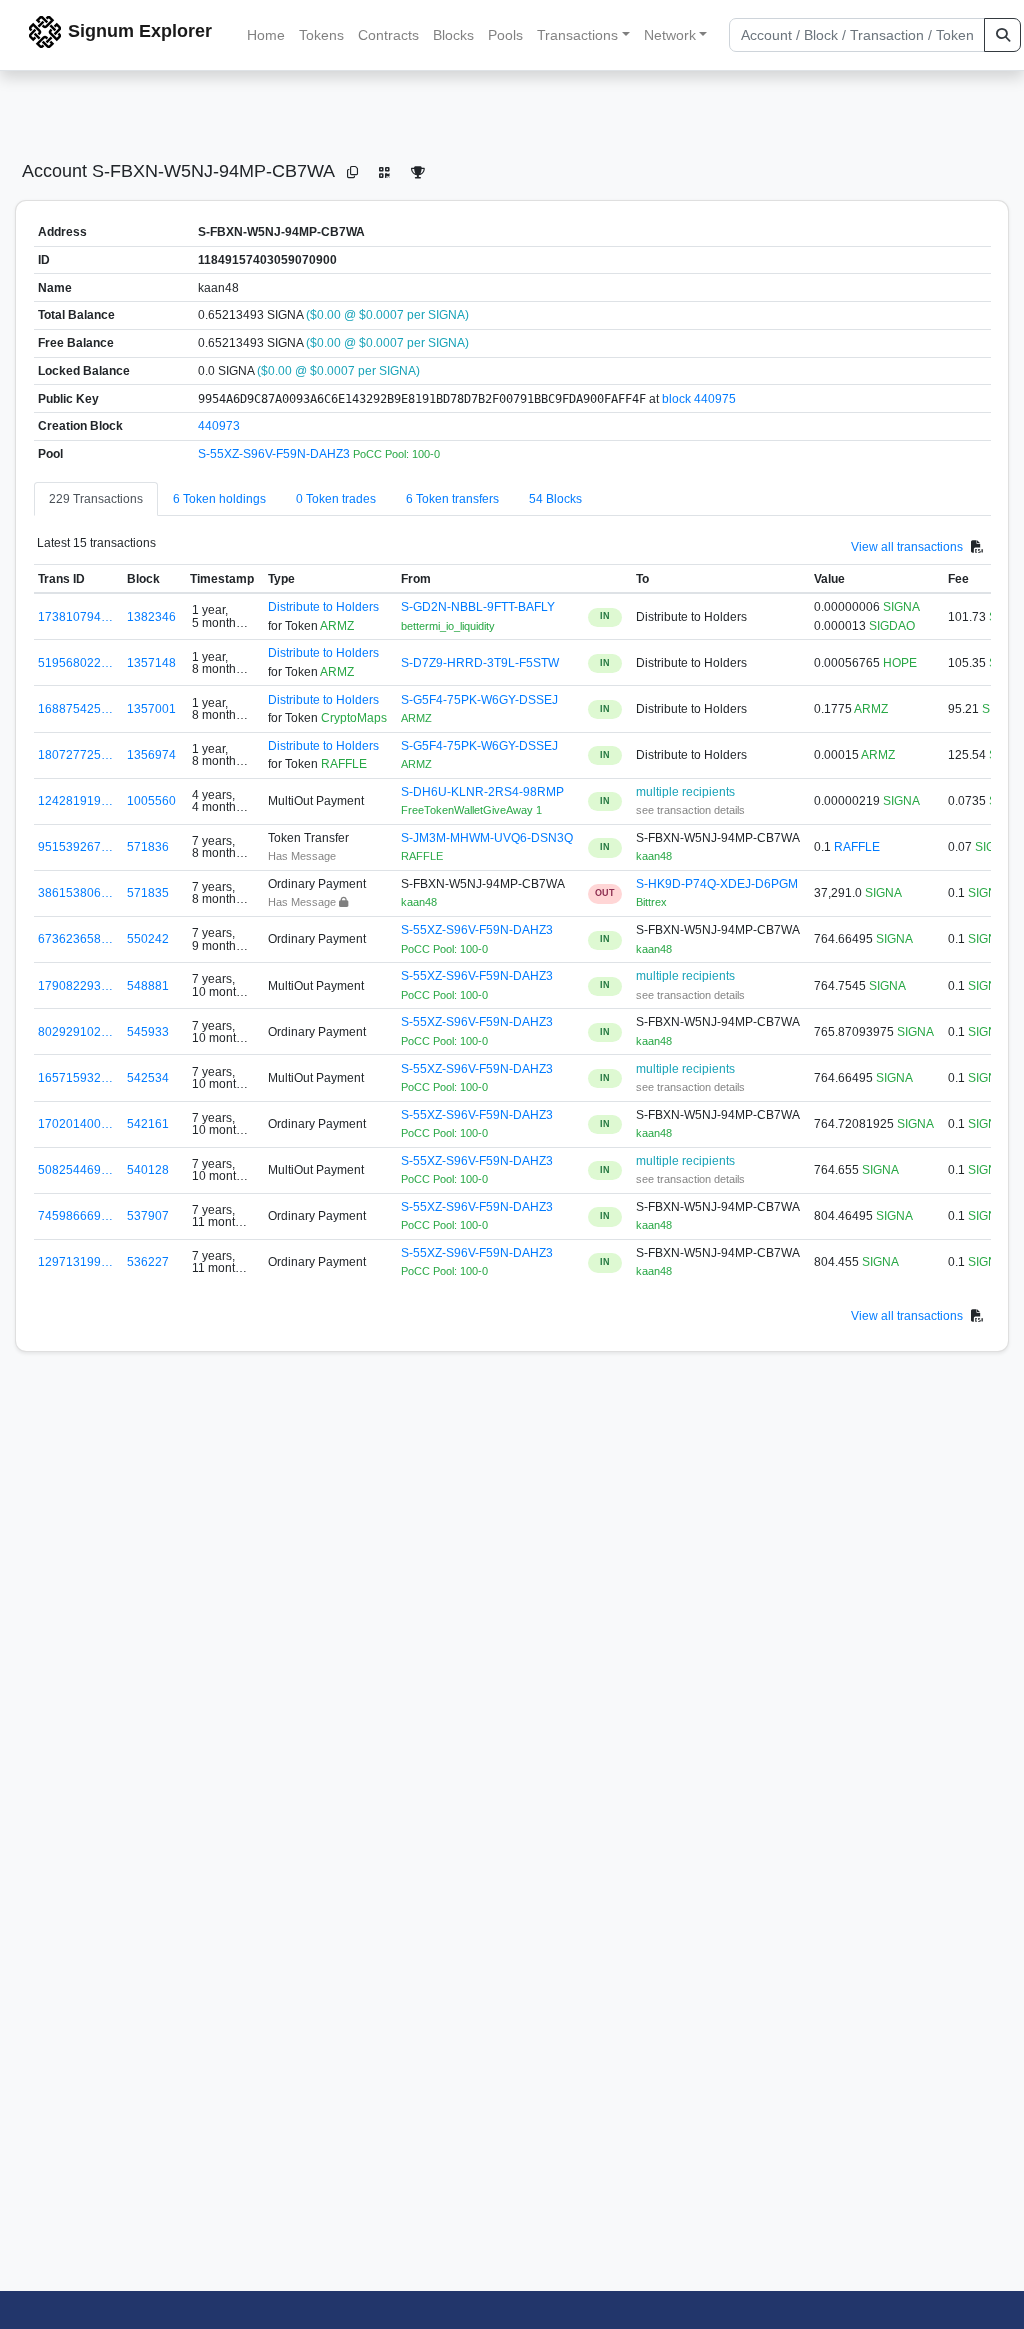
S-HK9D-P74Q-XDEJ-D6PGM (717, 884)
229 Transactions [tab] (96, 499)
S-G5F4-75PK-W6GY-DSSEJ (479, 700)
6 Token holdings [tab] (219, 499)
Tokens (321, 35)
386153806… (75, 893)
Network (670, 35)
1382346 (151, 617)
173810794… (75, 617)
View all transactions (907, 546)
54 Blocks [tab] (555, 499)
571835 (148, 893)
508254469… (75, 1170)
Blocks (453, 35)
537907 (148, 1216)
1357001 (151, 709)
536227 (148, 1262)
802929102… (75, 1032)
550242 (148, 939)
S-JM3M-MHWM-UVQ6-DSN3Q (487, 838)
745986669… (75, 1216)
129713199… (75, 1262)
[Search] (1002, 35)
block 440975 (699, 399)
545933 (148, 1032)
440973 (219, 426)
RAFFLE (857, 847)
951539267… (75, 847)
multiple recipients (685, 792)
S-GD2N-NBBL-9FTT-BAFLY (478, 607)
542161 (148, 1124)
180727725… (75, 755)
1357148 (151, 663)
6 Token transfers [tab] (452, 499)
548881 (148, 986)
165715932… (75, 1078)
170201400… (75, 1124)
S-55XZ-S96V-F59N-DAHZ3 (275, 454)
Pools (505, 35)
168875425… (75, 709)
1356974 (151, 755)
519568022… (75, 663)
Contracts (388, 35)
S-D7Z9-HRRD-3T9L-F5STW (480, 663)
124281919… (75, 801)
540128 (148, 1170)
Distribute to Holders (323, 607)
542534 (148, 1078)
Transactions (577, 35)
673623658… (75, 939)
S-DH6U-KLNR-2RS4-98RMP (482, 792)
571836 (148, 847)
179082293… (75, 986)
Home (266, 35)
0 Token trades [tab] (336, 499)
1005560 (151, 801)
